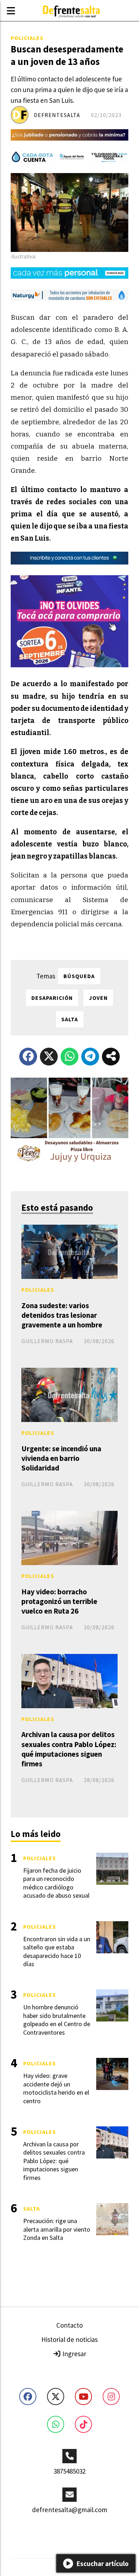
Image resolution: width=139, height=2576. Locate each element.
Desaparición (52, 998)
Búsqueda (79, 976)
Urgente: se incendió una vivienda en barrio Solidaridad (61, 1458)
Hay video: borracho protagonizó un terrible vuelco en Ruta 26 (59, 1601)
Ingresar (74, 2354)
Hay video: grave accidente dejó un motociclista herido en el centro (56, 2088)
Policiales (27, 38)
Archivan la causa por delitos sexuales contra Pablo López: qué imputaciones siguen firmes (69, 1749)
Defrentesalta (57, 115)
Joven (98, 998)
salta (70, 1019)
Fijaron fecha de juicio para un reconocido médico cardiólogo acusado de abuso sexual (56, 1883)
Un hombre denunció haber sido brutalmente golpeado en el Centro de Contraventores (57, 2020)
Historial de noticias (69, 2339)
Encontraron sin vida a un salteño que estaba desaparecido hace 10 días (57, 1951)
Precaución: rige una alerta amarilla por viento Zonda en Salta (57, 2229)
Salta (32, 2208)
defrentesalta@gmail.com (70, 2510)
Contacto (69, 2325)
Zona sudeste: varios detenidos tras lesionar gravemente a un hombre (62, 1315)
